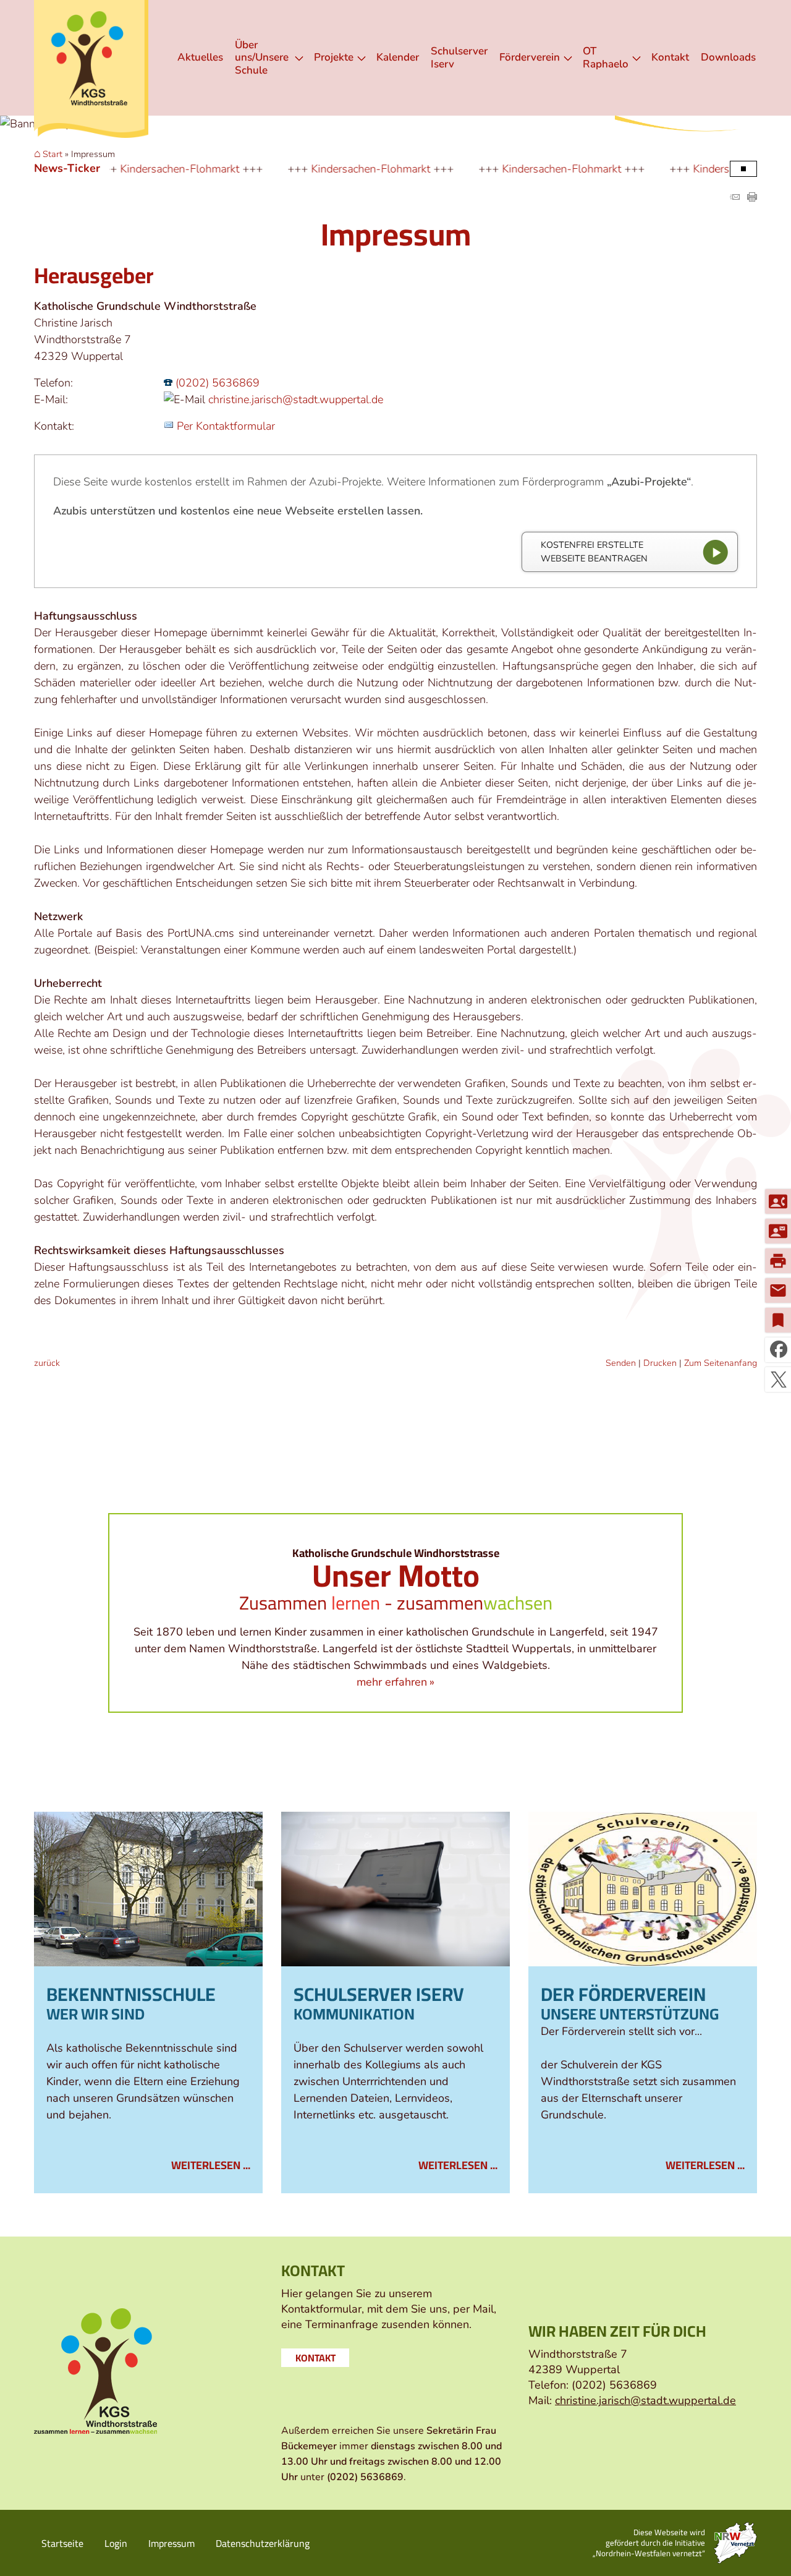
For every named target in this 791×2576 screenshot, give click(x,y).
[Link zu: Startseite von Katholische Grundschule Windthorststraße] (91, 69)
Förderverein (530, 57)
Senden (621, 1363)
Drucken (660, 1363)
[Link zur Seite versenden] (735, 198)
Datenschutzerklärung (263, 2543)
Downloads (728, 57)
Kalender (398, 57)
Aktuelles (200, 57)
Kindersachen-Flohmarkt (119, 169)
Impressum (171, 2543)
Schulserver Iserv (459, 57)
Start (53, 155)
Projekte (334, 57)
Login (116, 2543)
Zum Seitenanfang (721, 1363)
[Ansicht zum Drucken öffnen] (752, 198)
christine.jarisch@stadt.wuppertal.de (296, 399)
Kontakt (670, 57)
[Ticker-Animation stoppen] (743, 169)
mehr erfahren (392, 1682)
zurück (47, 1363)
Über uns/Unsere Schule (262, 58)
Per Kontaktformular (226, 426)
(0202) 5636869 (218, 383)
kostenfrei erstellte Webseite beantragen (594, 552)
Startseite (62, 2543)
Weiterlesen (206, 2165)
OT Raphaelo (606, 57)
